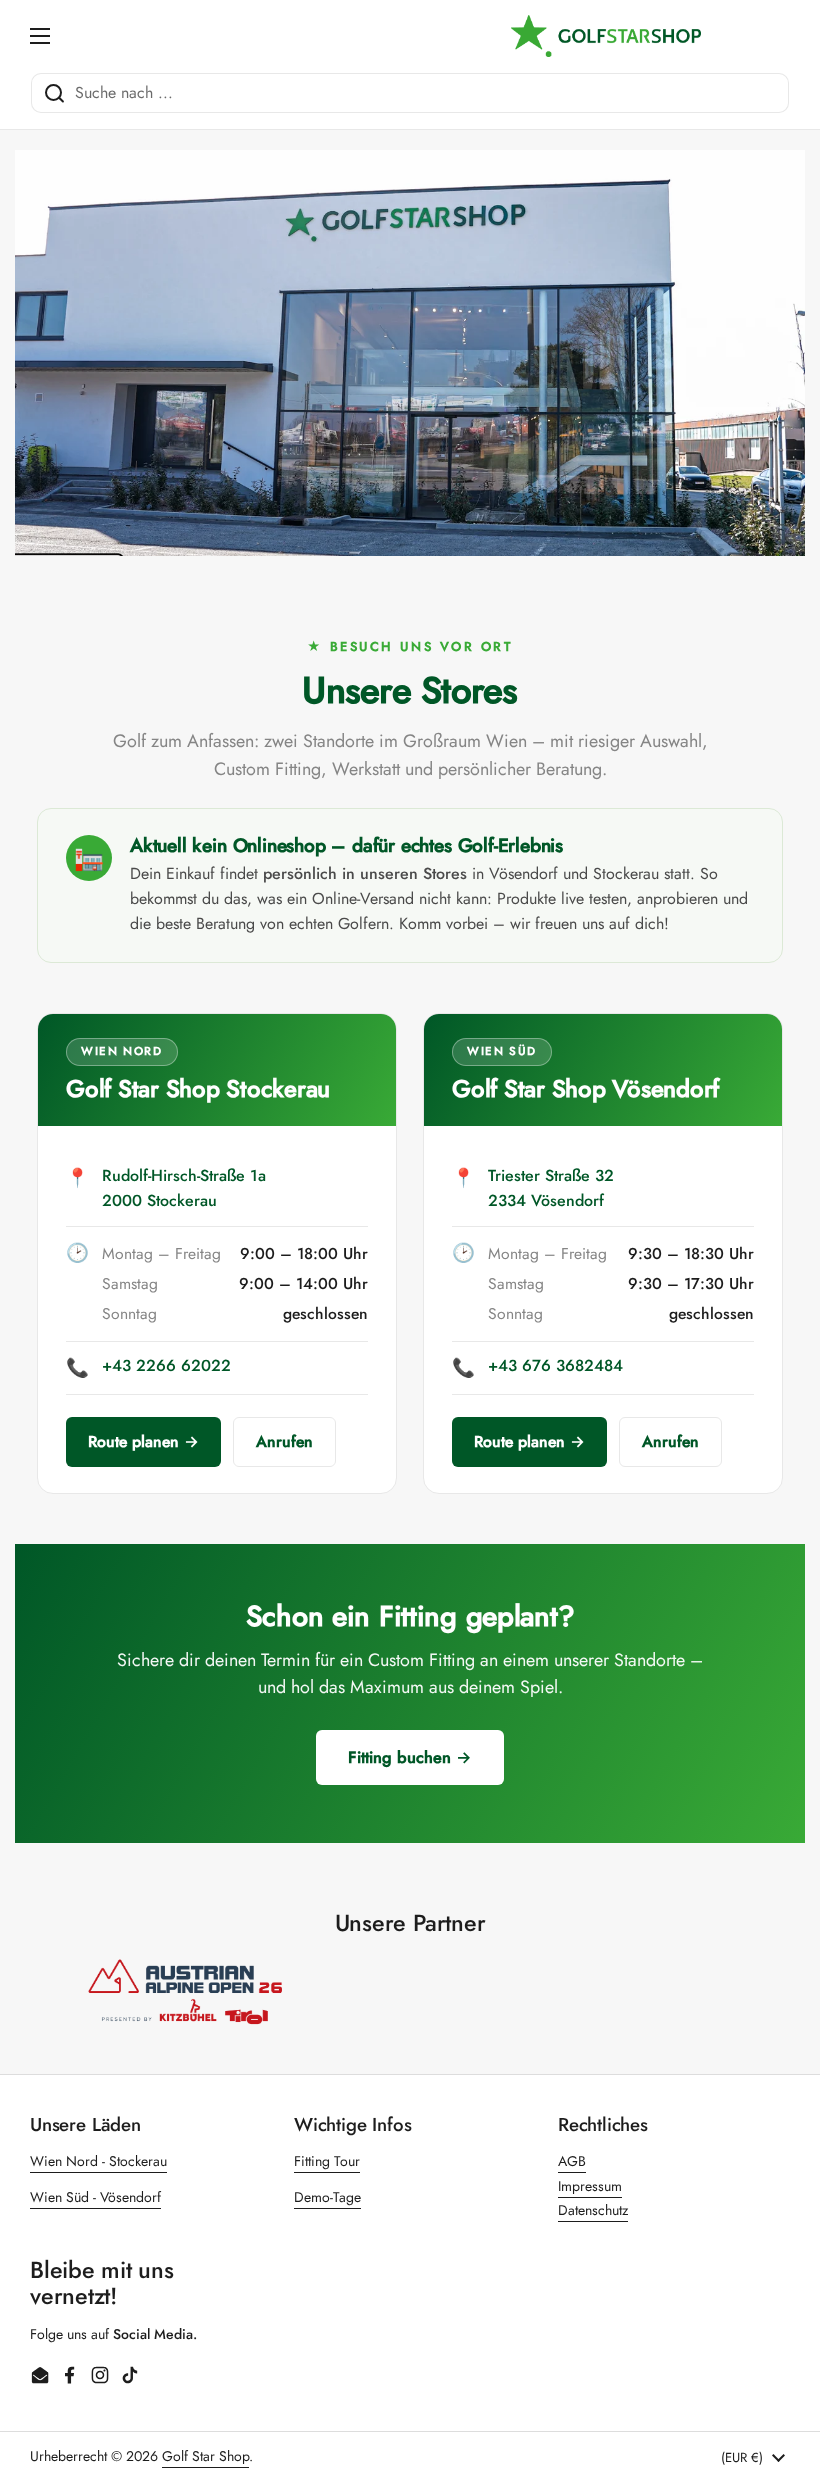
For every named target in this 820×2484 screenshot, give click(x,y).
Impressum (590, 2186)
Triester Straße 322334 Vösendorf (551, 1188)
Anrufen (284, 1441)
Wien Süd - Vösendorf (95, 2197)
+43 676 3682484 (555, 1365)
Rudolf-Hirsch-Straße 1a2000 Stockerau (184, 1188)
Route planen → (143, 1441)
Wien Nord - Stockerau (98, 2161)
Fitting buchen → (410, 1757)
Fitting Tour (327, 2161)
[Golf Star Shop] (606, 36)
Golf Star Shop (205, 2456)
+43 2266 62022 (166, 1365)
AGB (572, 2161)
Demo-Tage (327, 2197)
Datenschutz (593, 2210)
